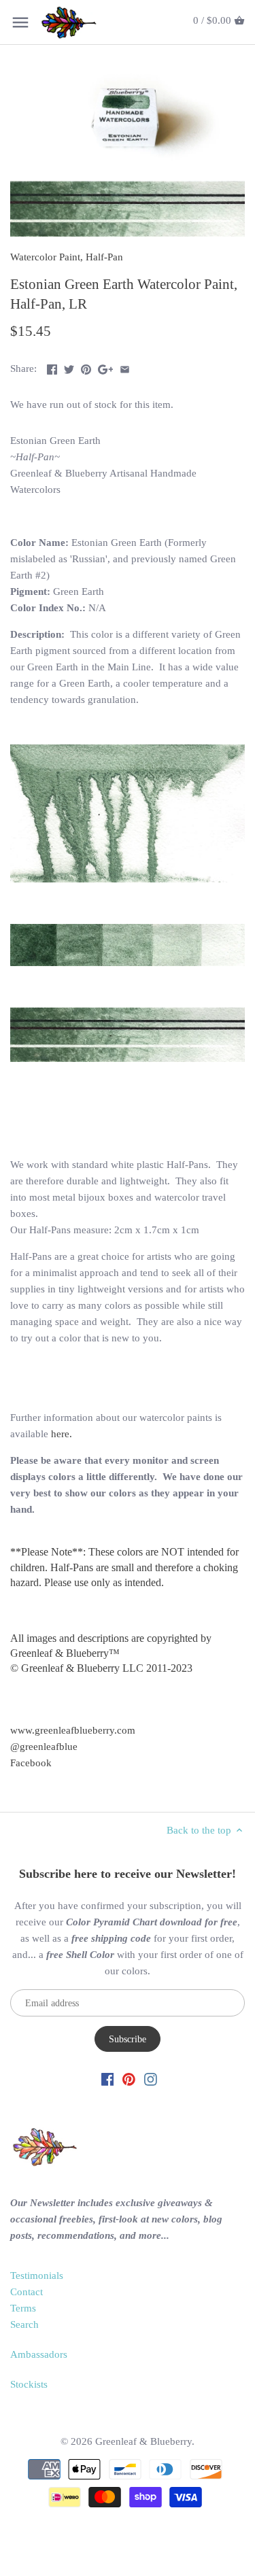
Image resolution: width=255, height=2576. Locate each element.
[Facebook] (108, 2079)
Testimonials (37, 2276)
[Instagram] (151, 2079)
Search (24, 2324)
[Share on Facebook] (52, 367)
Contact (27, 2292)
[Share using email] (125, 367)
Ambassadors (39, 2354)
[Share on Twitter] (69, 367)
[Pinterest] (129, 2079)
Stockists (29, 2384)
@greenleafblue (44, 1747)
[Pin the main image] (86, 367)
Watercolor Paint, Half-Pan (67, 257)
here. (62, 1434)
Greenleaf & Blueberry (143, 2441)
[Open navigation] (20, 22)
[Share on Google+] (106, 367)
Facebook (31, 1763)
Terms (23, 2308)
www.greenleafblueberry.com (73, 1730)
